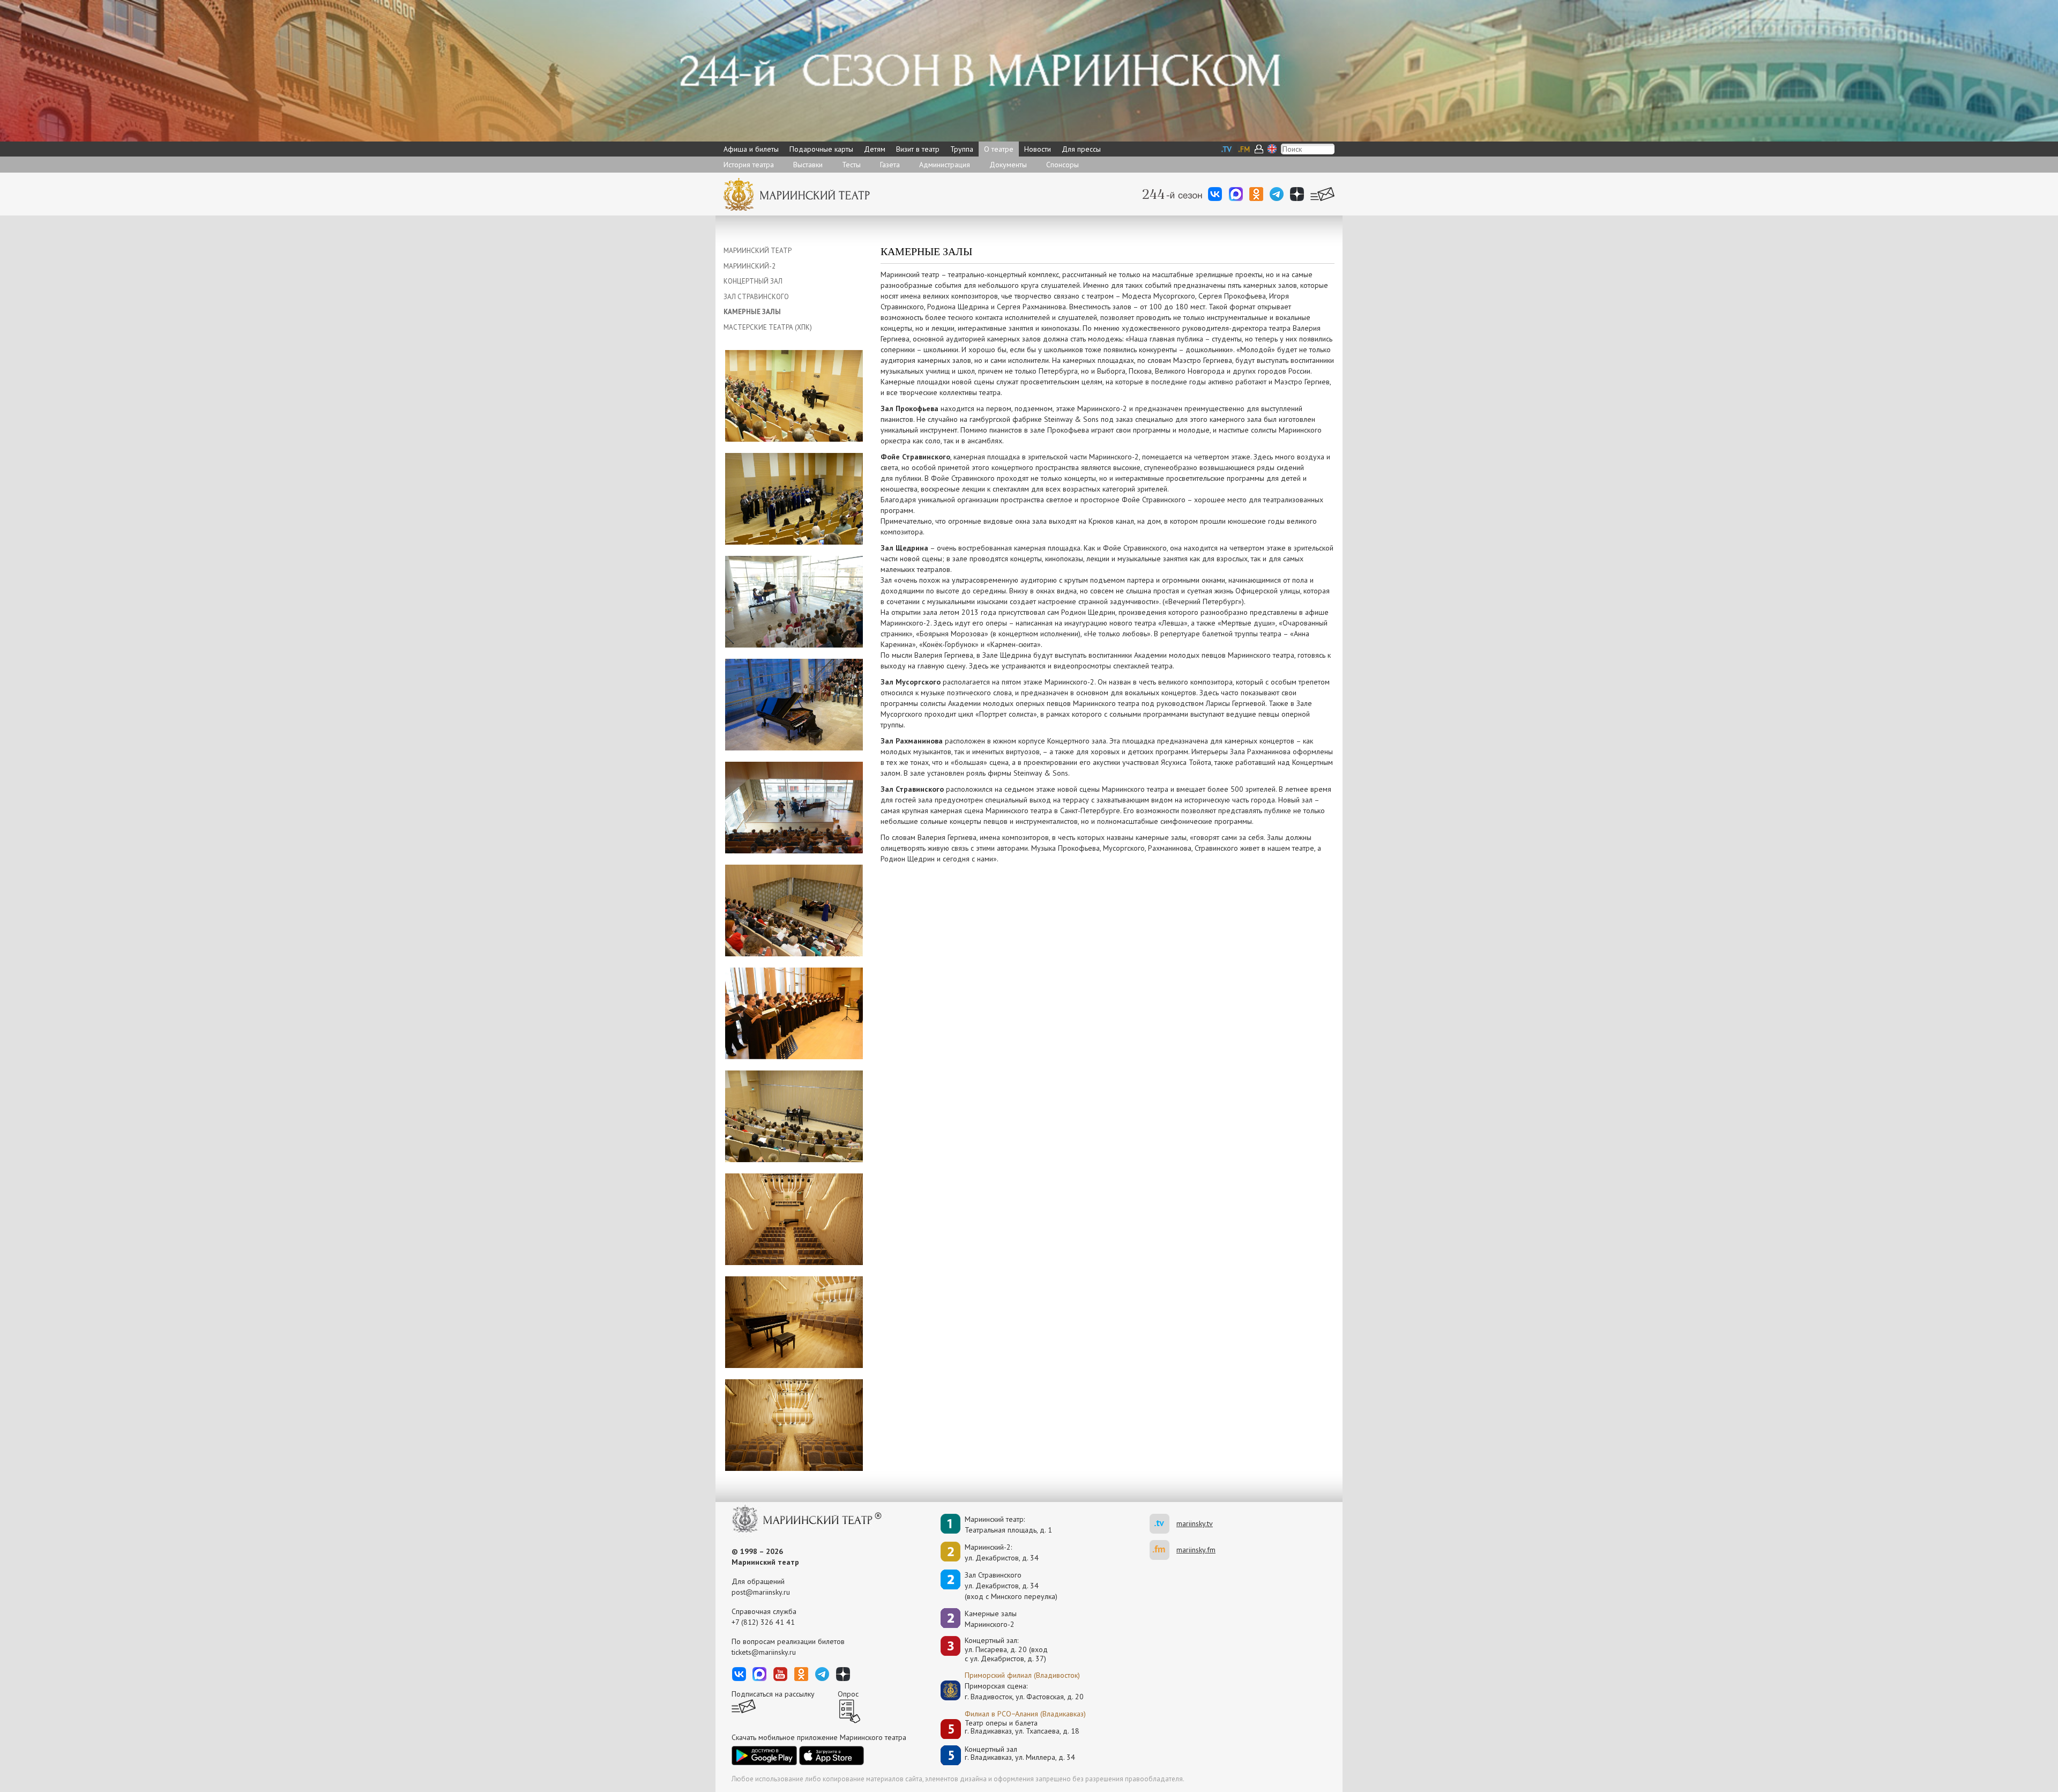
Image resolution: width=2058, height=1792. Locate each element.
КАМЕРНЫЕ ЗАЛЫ (752, 312)
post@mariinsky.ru (761, 1592)
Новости (1038, 149)
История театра (749, 165)
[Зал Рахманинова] (794, 1218)
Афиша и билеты (751, 149)
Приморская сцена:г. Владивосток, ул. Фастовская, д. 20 (1013, 1691)
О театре (999, 149)
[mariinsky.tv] (1163, 1524)
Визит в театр (918, 149)
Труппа (962, 149)
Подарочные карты (821, 149)
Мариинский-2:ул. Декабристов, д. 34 (1002, 1552)
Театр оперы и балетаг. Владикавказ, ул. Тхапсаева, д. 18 (1022, 1727)
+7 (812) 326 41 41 (763, 1622)
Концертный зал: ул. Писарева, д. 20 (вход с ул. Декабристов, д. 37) (1006, 1649)
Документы (1008, 165)
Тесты (851, 165)
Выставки (808, 165)
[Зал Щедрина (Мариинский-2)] (794, 807)
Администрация (945, 165)
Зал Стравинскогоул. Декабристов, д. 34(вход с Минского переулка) (1011, 1586)
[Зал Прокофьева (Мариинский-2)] (794, 395)
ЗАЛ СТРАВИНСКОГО (756, 297)
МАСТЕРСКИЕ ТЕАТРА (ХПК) (768, 327)
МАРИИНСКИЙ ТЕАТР (758, 251)
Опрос (848, 1694)
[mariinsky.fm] (1163, 1550)
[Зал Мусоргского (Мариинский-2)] (794, 1013)
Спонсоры (1062, 165)
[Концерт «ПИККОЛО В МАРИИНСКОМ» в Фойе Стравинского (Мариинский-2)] (794, 601)
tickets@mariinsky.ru (764, 1652)
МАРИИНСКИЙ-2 (750, 266)
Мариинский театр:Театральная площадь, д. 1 (1008, 1525)
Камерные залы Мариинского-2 (991, 1619)
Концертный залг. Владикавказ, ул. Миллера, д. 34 (1020, 1754)
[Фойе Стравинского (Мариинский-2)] (794, 704)
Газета (890, 165)
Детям (875, 149)
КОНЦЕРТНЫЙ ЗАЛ (753, 281)
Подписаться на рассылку (773, 1694)
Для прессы (1081, 149)
